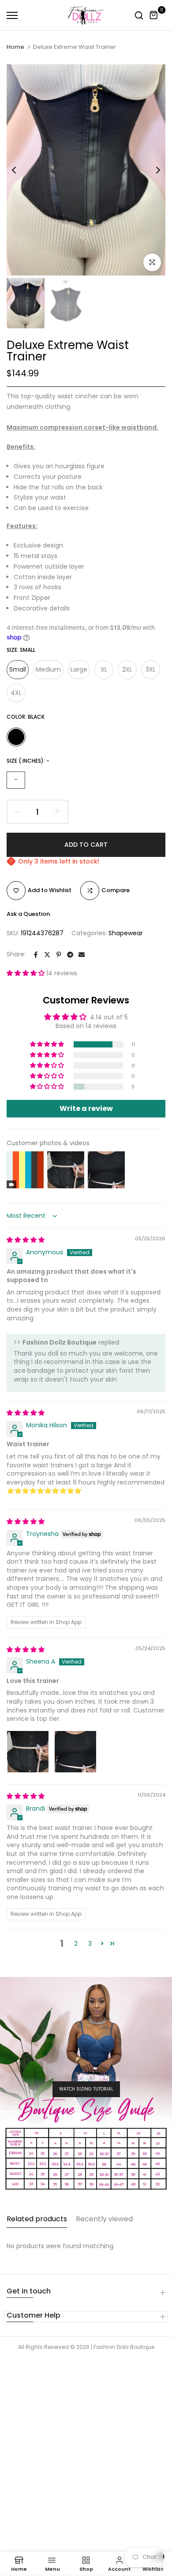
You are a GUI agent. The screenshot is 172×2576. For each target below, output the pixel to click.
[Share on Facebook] (36, 955)
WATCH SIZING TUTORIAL (86, 2089)
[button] (26, 973)
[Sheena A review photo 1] (28, 1752)
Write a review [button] (86, 1108)
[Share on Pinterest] (59, 955)
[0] (154, 15)
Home (15, 47)
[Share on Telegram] (70, 955)
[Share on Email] (82, 955)
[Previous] (20, 170)
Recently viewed (104, 2219)
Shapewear (126, 933)
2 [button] (76, 1944)
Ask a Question (28, 914)
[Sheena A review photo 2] (75, 1752)
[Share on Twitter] (47, 955)
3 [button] (90, 1944)
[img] (26, 1240)
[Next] (152, 170)
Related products (37, 2219)
